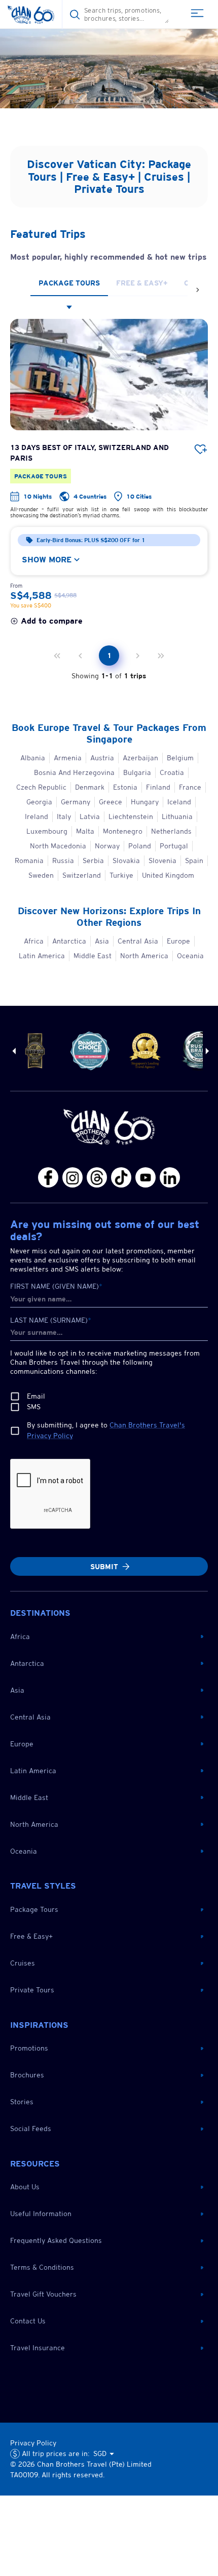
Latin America (42, 956)
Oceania (190, 956)
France (190, 787)
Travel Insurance (38, 2348)
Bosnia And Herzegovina (74, 772)
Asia (102, 941)
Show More (47, 560)
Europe (178, 941)
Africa (34, 941)
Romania (29, 861)
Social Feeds (31, 2129)
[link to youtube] (109, 61)
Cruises (23, 1963)
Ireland (37, 816)
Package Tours (34, 1909)
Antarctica (69, 941)
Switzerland (82, 875)
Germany (76, 802)
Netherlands (171, 831)
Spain (194, 861)
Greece (111, 802)
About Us (25, 2187)
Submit (104, 1567)
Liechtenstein (131, 816)
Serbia (93, 861)
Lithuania (177, 816)
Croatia (172, 772)
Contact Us (28, 2321)
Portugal (174, 846)
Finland (158, 787)
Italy (64, 816)
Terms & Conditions (42, 2267)
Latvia (90, 816)
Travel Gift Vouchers (43, 2294)
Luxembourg (47, 831)
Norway (107, 846)
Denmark (90, 787)
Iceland (179, 802)
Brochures (27, 2075)
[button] (107, 1637)
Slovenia (162, 861)
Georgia (39, 802)
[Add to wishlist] (201, 449)
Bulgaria (137, 772)
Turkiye (121, 875)
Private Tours (32, 1990)
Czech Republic (41, 787)
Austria (102, 758)
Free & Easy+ (31, 1936)
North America (144, 956)
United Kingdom (168, 875)
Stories (22, 2102)
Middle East (93, 956)
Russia (63, 861)
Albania (33, 758)
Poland (140, 846)
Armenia (68, 758)
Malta (85, 831)
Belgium (180, 758)
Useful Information (41, 2214)
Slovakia (126, 861)
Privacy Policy (33, 2443)
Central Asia (138, 941)
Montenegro (123, 831)
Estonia (125, 787)
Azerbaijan (140, 758)
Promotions (29, 2048)
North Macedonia (58, 846)
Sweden (41, 875)
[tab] (69, 283)
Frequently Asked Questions (56, 2240)
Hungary (145, 802)
